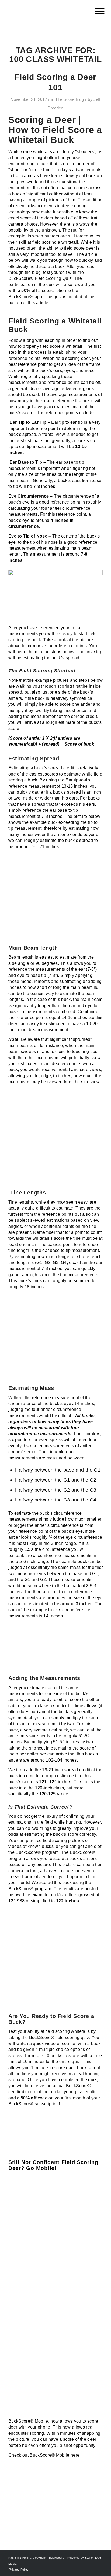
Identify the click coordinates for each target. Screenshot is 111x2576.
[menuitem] (99, 11)
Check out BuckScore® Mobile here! (45, 2455)
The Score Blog (70, 99)
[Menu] (99, 11)
